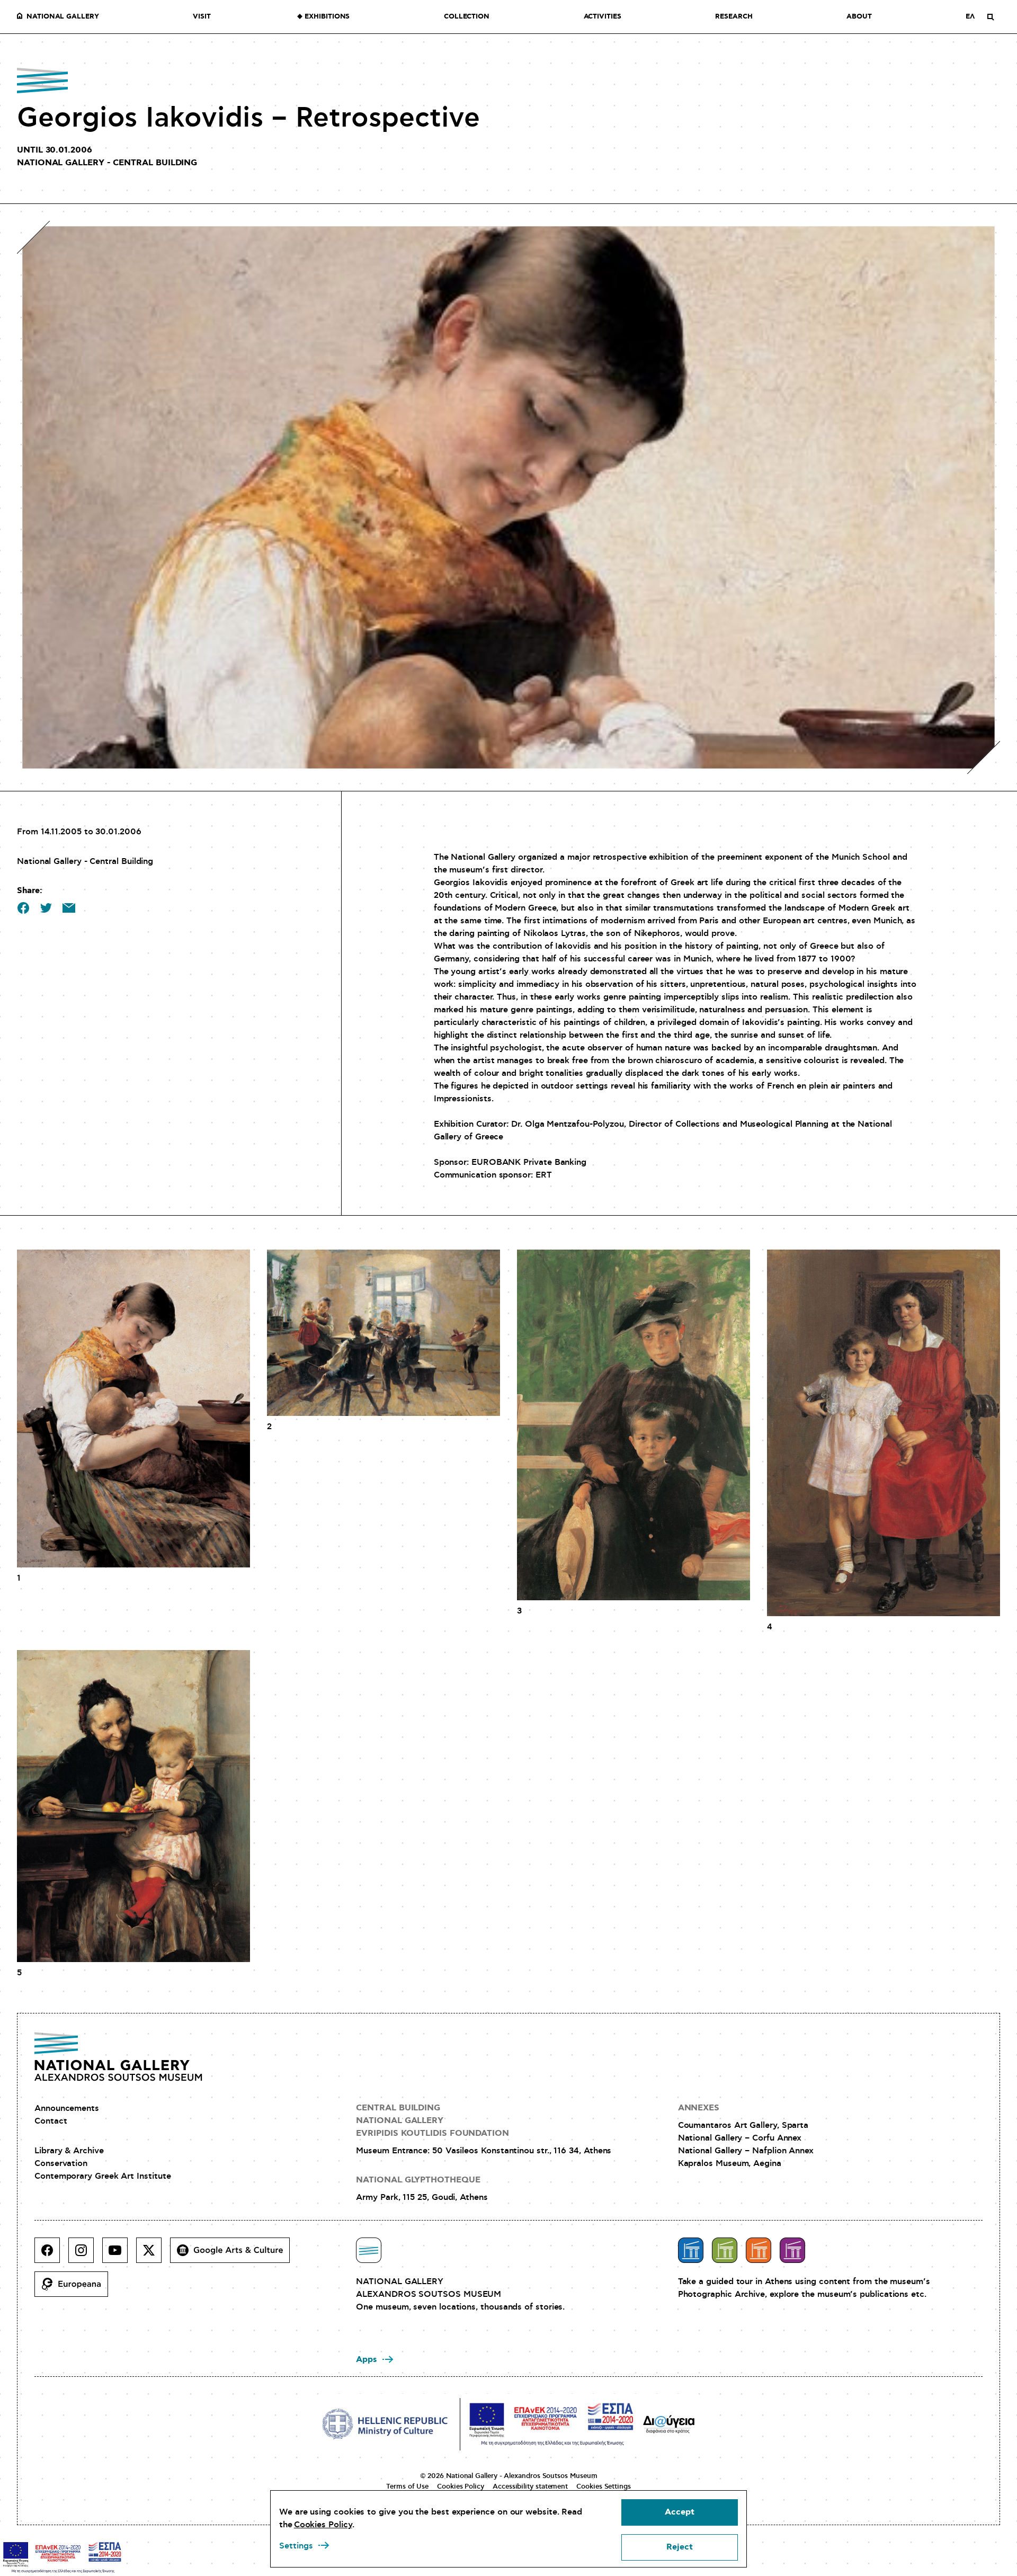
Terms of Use (407, 2486)
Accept (680, 2512)
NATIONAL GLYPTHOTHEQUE (418, 2180)
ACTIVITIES (603, 17)
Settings (296, 2546)
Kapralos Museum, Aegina (730, 2163)
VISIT (202, 17)
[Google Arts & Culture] (234, 2254)
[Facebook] (51, 2254)
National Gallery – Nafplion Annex (746, 2151)
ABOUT (859, 17)
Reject (680, 2547)
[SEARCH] (991, 17)
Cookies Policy (461, 2486)
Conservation (61, 2163)
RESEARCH (734, 17)
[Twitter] (153, 2254)
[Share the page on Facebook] (23, 908)
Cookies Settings (604, 2486)
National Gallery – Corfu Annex (740, 2138)
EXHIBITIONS (327, 17)
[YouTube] (119, 2254)
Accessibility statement (530, 2486)
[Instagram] (85, 2254)
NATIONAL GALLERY (63, 17)
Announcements (67, 2108)
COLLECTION (467, 17)
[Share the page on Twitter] (46, 908)
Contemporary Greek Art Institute (102, 2176)
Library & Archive (69, 2151)
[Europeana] (75, 2288)
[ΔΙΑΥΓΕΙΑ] (669, 2424)
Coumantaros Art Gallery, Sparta (743, 2125)
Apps (367, 2360)
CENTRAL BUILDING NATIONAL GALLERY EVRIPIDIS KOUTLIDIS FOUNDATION (432, 2121)
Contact (51, 2121)
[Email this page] (69, 908)
